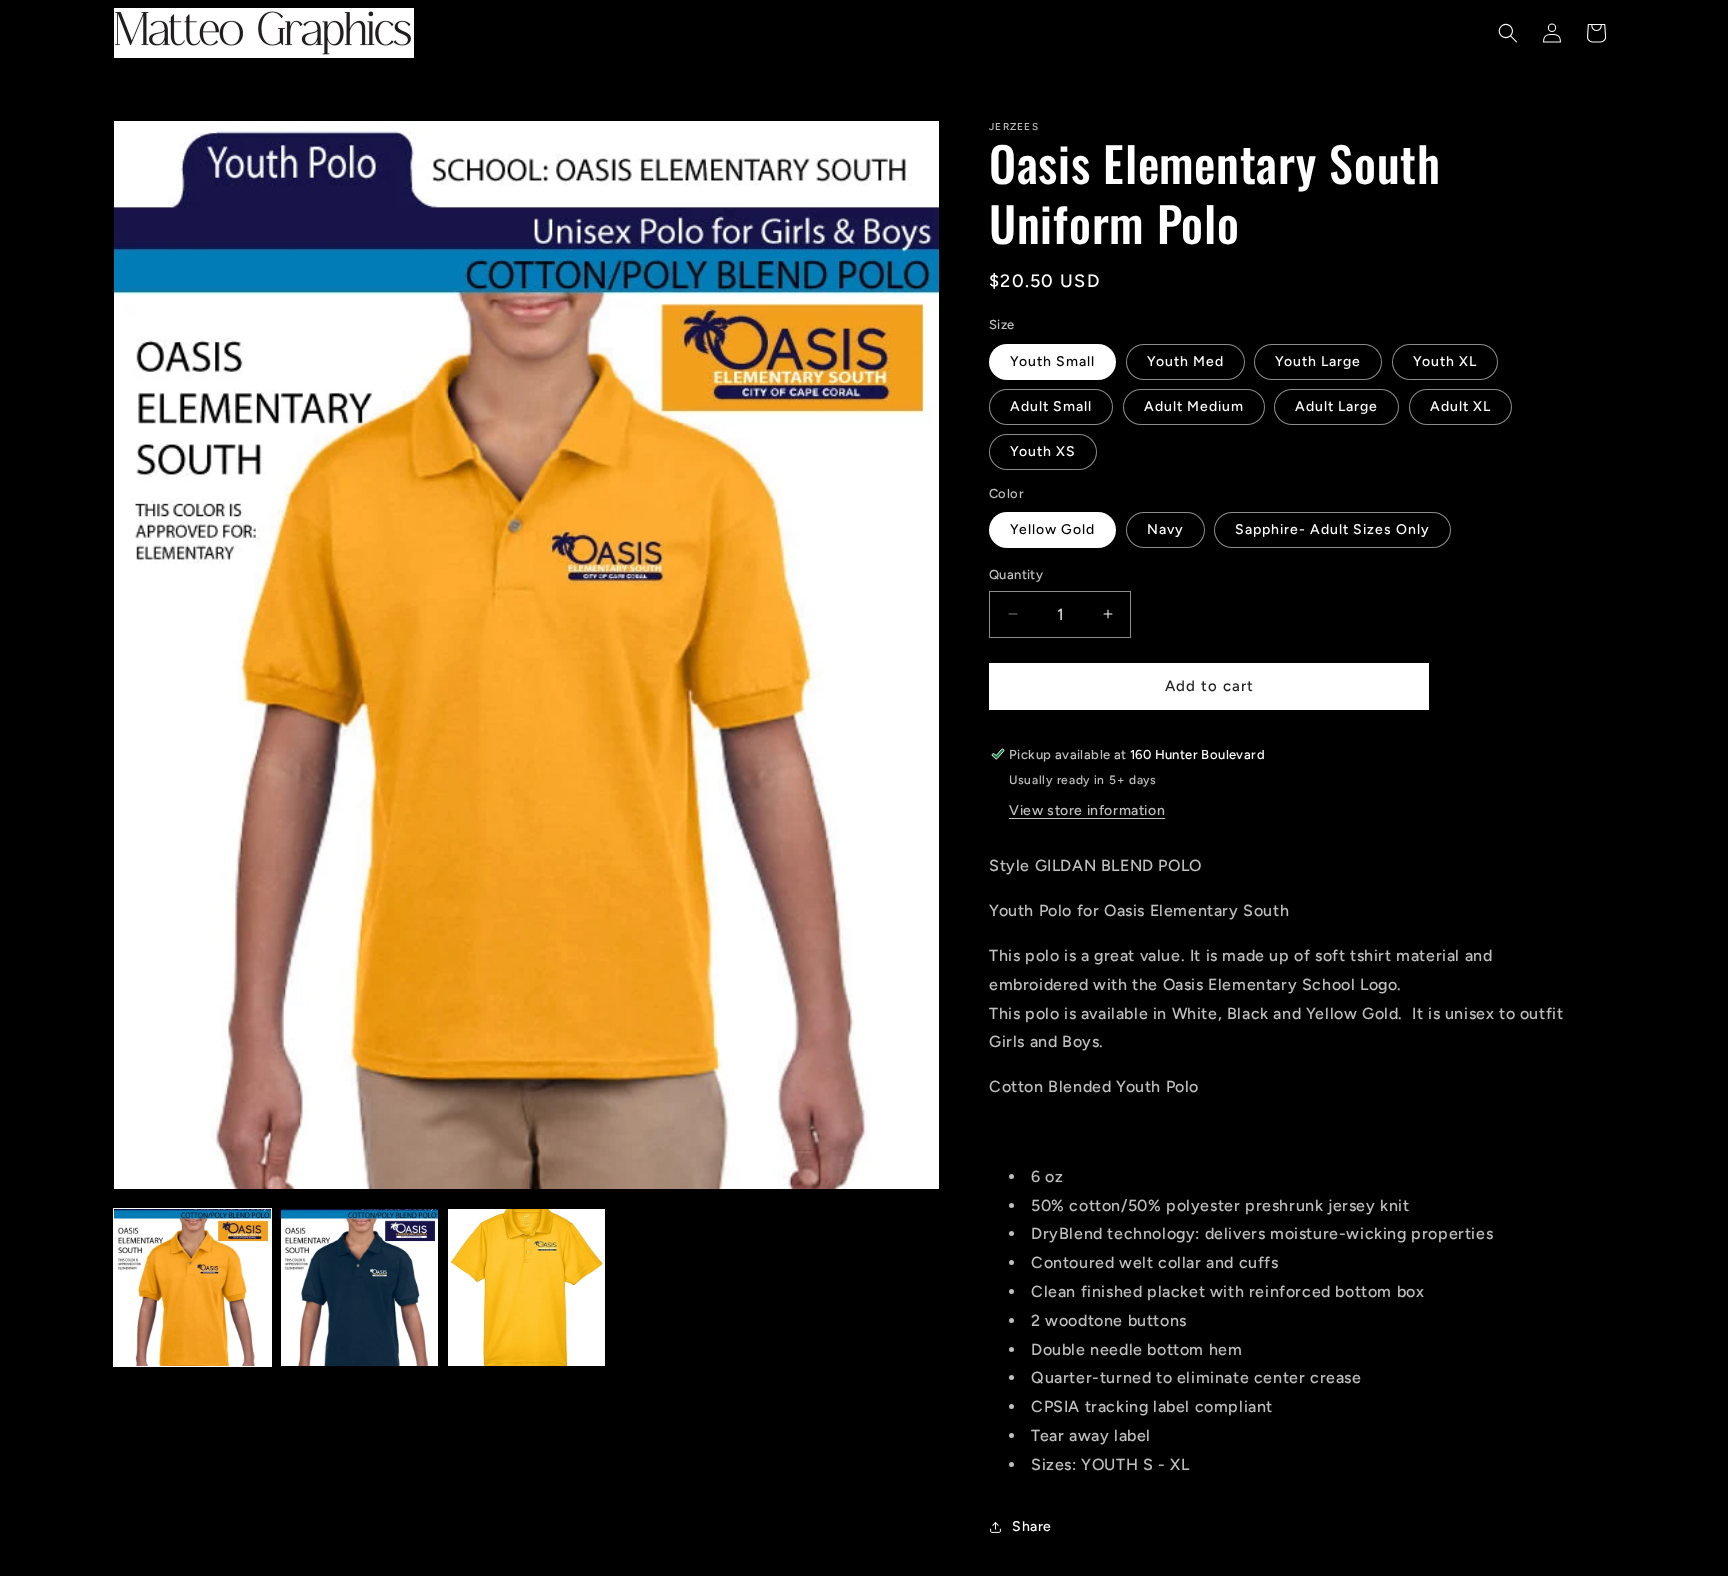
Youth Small (1052, 361)
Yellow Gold (1052, 529)
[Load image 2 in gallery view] (359, 1287)
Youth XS (1043, 451)
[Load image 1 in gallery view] (192, 1287)
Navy (1165, 529)
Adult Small (1051, 406)
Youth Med (1185, 361)
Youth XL (1445, 361)
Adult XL (1460, 406)
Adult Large (1336, 406)
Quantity (1016, 574)
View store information (1087, 810)
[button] (1508, 33)
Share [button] (1032, 1526)
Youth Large (1318, 361)
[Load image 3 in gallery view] (526, 1287)
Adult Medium (1194, 406)
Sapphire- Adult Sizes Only (1332, 529)
